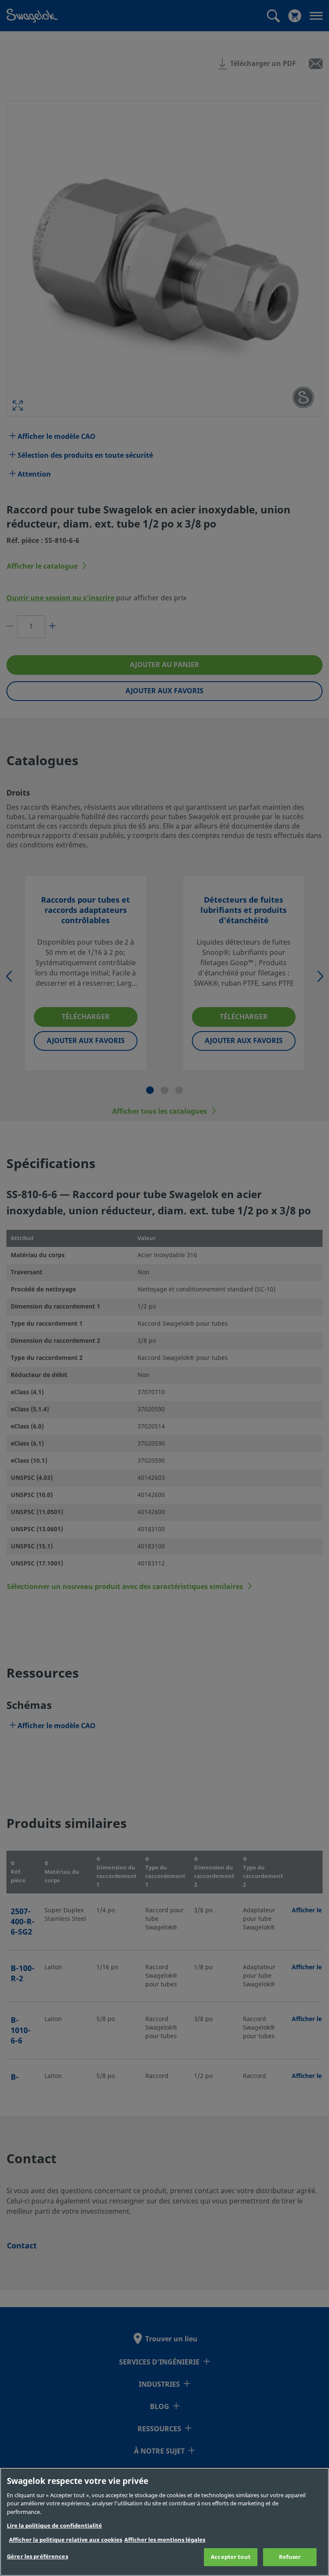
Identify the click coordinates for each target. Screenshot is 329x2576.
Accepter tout (231, 2557)
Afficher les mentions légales (165, 2540)
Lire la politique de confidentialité (54, 2526)
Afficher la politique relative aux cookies (66, 2540)
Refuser (290, 2557)
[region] (164, 2522)
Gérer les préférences (37, 2557)
